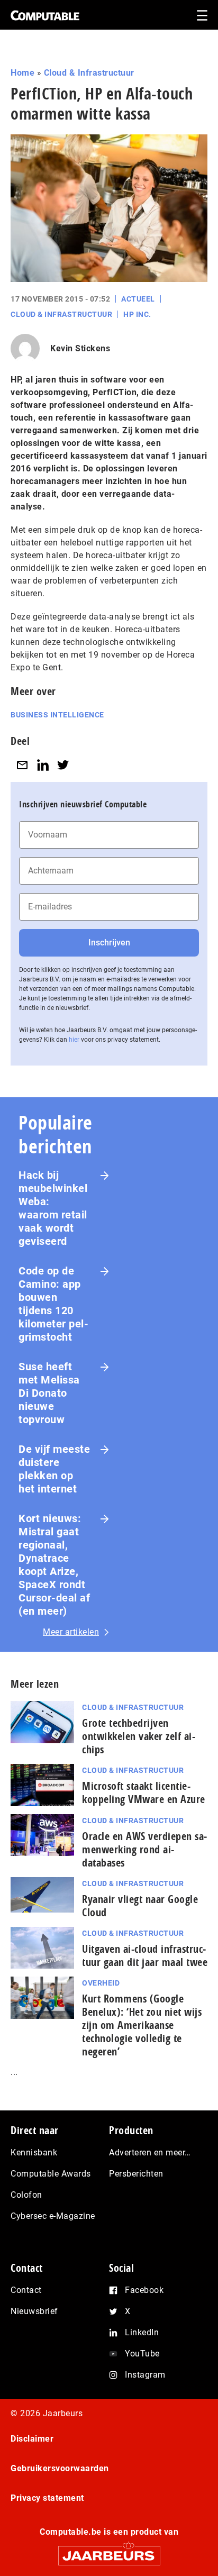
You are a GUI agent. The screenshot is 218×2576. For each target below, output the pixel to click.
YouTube (142, 2354)
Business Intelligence (57, 715)
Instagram (145, 2375)
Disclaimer (32, 2439)
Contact (26, 2290)
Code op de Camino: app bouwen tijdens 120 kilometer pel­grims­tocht (53, 1304)
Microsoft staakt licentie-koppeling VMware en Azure (144, 1792)
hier (74, 1040)
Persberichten (136, 2174)
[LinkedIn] (43, 765)
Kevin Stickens (80, 348)
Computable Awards (51, 2174)
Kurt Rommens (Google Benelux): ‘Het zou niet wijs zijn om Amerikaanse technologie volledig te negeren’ (142, 2025)
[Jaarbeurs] (109, 2551)
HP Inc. (137, 314)
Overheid (101, 1983)
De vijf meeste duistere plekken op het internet (54, 1469)
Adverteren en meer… (150, 2152)
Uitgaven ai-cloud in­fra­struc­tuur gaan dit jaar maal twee (145, 1955)
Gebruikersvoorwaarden (60, 2468)
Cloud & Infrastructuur (89, 73)
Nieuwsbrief (34, 2311)
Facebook (144, 2290)
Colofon (26, 2195)
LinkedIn (142, 2332)
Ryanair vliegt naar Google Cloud (140, 1906)
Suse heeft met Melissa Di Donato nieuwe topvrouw (49, 1393)
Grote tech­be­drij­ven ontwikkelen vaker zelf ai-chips (139, 1736)
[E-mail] (22, 765)
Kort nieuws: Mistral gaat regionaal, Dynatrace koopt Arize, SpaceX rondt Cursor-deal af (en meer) (54, 1565)
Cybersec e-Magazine (53, 2216)
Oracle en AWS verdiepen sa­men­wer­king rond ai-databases (144, 1849)
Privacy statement (47, 2498)
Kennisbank (34, 2152)
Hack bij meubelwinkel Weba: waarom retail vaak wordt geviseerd (53, 1208)
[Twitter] (63, 765)
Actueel (138, 299)
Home (22, 73)
